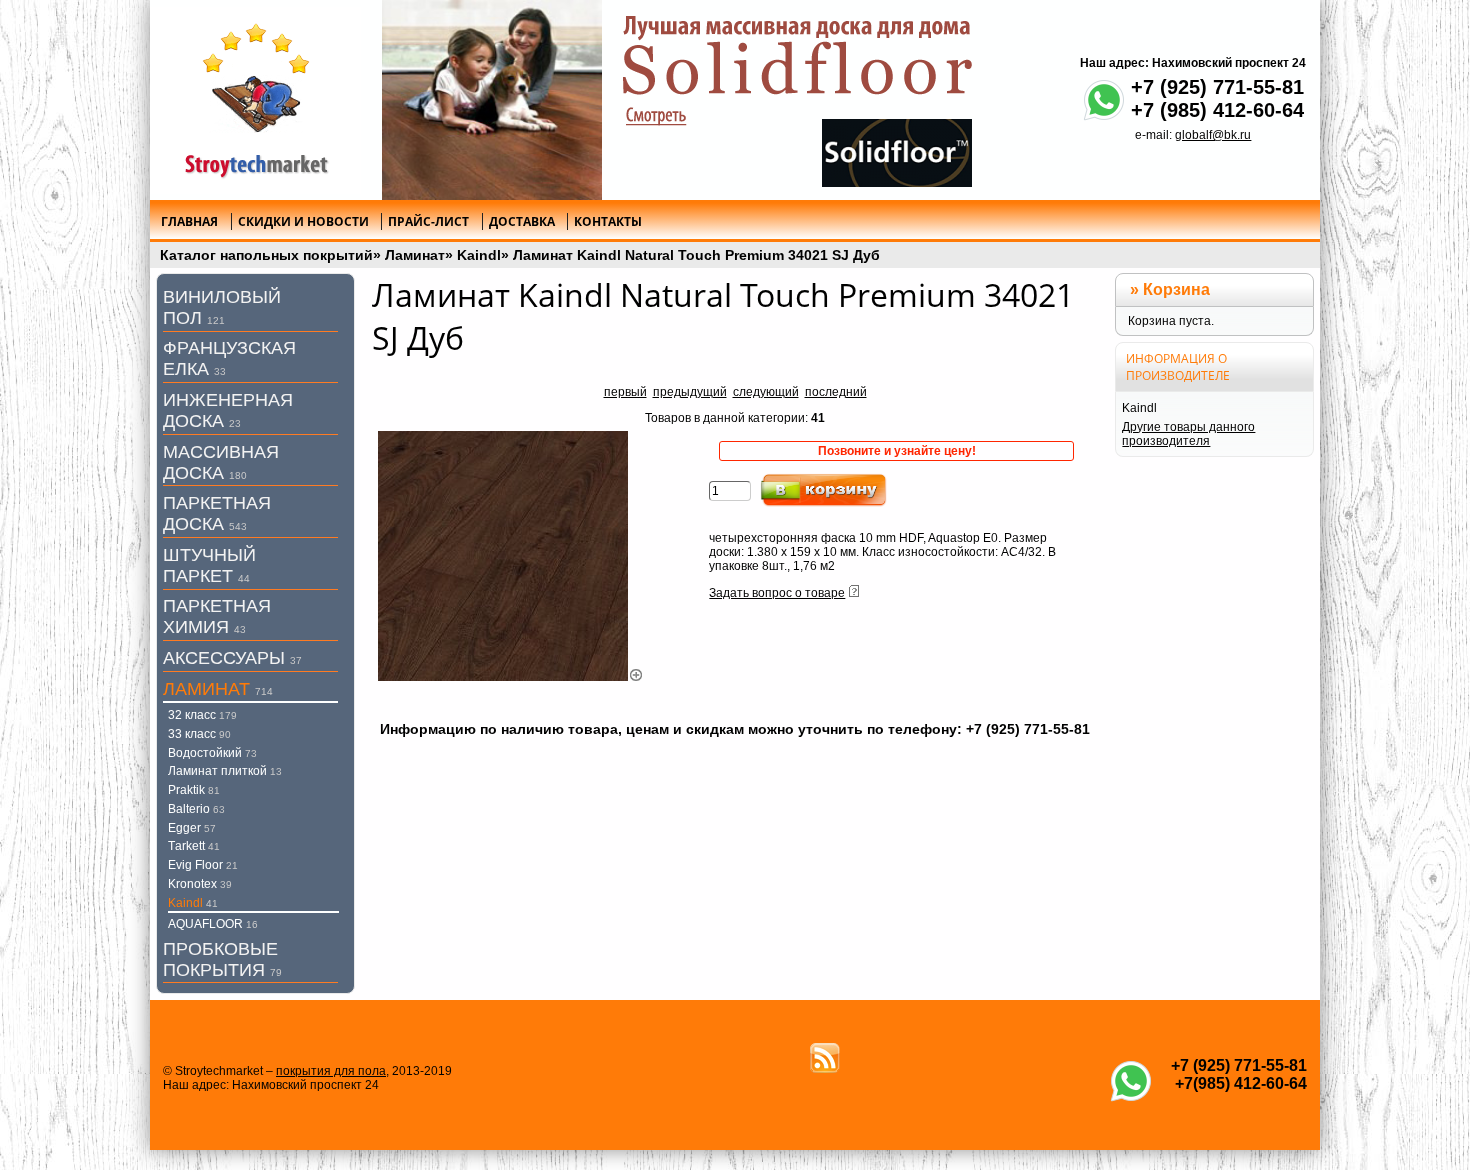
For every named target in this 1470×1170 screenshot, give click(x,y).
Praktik (194, 790)
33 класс (199, 734)
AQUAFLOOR (213, 924)
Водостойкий (212, 753)
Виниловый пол (222, 307)
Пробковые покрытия (222, 959)
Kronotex (200, 884)
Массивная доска (221, 462)
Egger (192, 828)
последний (836, 392)
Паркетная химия (217, 616)
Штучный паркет (209, 565)
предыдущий (690, 392)
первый (625, 392)
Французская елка (229, 358)
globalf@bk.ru (1213, 135)
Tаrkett (194, 846)
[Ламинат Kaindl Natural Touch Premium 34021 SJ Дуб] (511, 677)
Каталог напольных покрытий (266, 255)
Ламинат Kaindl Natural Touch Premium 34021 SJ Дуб (696, 255)
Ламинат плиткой (225, 771)
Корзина (1176, 289)
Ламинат (415, 255)
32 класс (202, 715)
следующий (766, 392)
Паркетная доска (217, 513)
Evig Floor (203, 865)
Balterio (196, 809)
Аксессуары (232, 658)
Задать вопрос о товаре (777, 593)
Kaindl (479, 255)
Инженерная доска (228, 410)
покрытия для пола (331, 1071)
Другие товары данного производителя (1188, 434)
